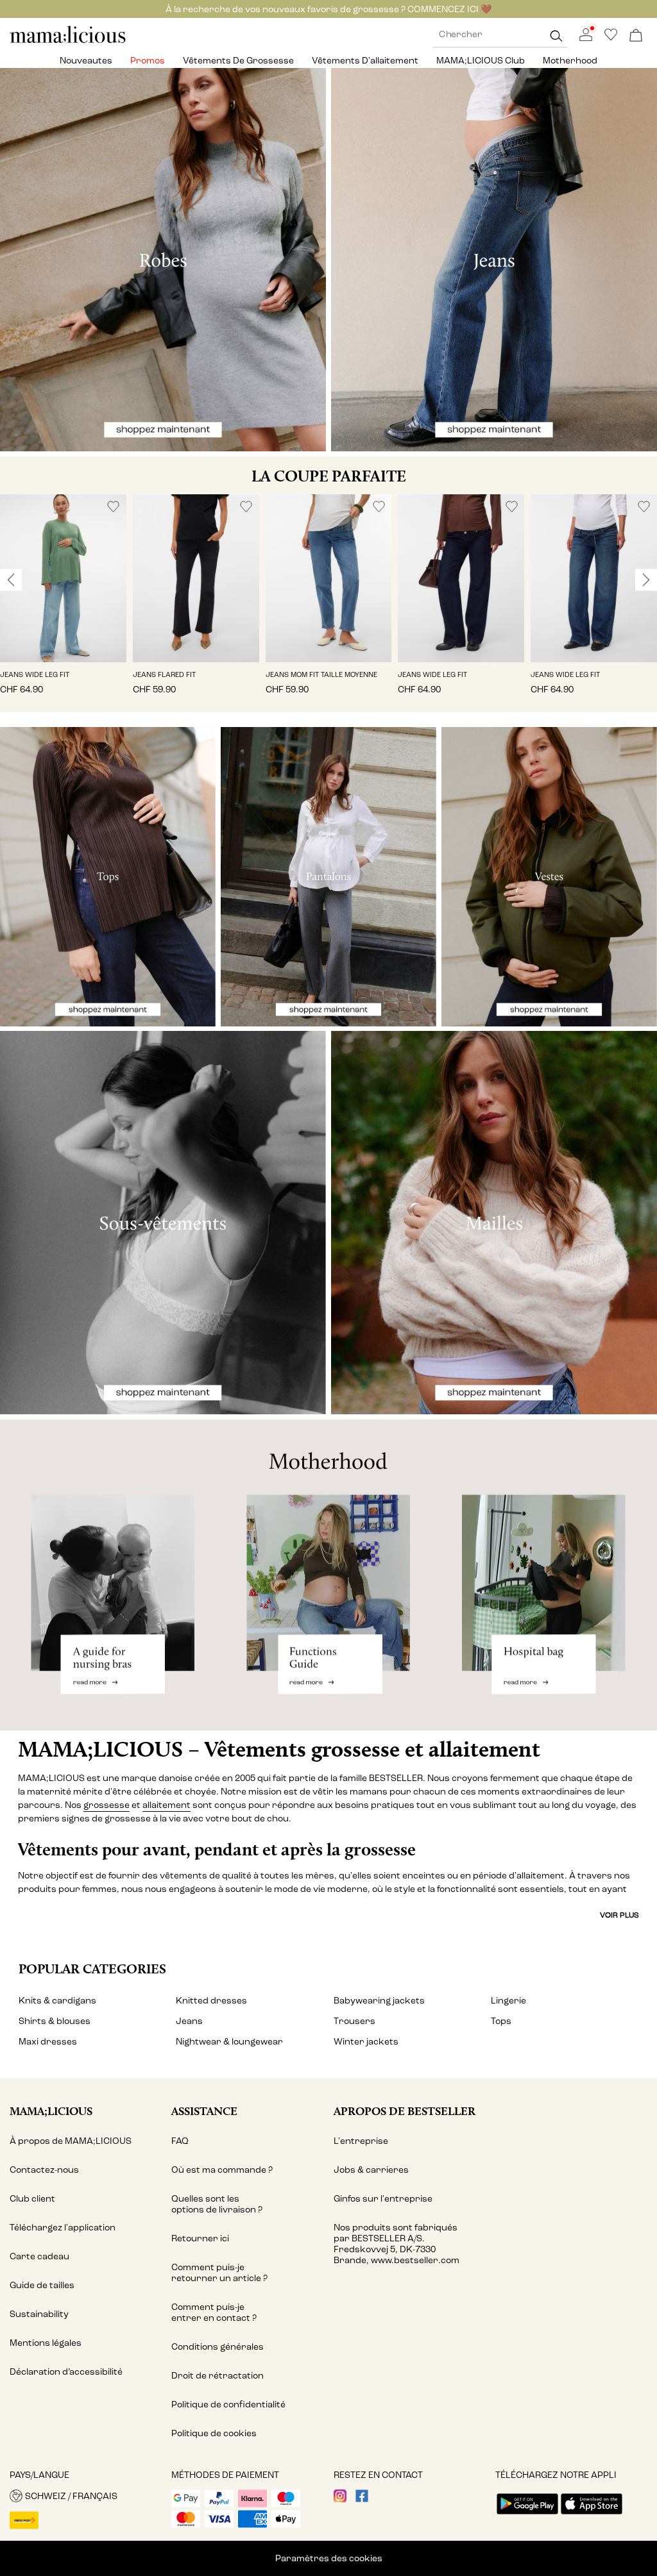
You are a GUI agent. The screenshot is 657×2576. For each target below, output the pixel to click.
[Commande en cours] (636, 36)
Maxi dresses (48, 2042)
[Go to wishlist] (611, 38)
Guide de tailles (42, 2285)
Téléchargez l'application (63, 2228)
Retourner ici (200, 2238)
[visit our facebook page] (362, 2499)
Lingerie (508, 2001)
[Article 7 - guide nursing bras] (109, 1575)
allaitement (166, 1805)
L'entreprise (361, 2141)
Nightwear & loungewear (229, 2042)
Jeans (189, 2021)
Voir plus (619, 1915)
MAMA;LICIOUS (51, 2111)
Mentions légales (46, 2343)
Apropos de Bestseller (405, 2111)
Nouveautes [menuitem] (86, 61)
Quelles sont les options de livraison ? (217, 2204)
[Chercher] (556, 36)
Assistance (204, 2111)
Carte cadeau (39, 2256)
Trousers (354, 2021)
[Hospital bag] (548, 1575)
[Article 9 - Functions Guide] (328, 1575)
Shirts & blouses (55, 2021)
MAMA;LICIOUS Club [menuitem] (481, 61)
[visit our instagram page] (340, 2499)
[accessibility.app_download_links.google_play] (527, 2515)
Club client (32, 2199)
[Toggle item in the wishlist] (113, 507)
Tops (501, 2021)
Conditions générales (218, 2347)
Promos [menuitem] (148, 61)
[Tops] (108, 877)
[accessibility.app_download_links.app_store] (592, 2515)
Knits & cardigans (57, 2001)
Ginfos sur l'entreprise (383, 2199)
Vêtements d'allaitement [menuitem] (365, 61)
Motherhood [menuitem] (570, 61)
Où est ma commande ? (222, 2170)
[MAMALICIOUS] (68, 41)
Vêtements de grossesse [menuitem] (238, 61)
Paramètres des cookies (329, 2558)
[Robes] (163, 260)
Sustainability (39, 2314)
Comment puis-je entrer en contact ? (214, 2313)
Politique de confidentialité (228, 2405)
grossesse (107, 1805)
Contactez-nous (44, 2170)
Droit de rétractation (218, 2376)
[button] (63, 578)
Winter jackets (366, 2042)
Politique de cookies (214, 2433)
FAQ (180, 2141)
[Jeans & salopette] (494, 260)
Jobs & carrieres (371, 2170)
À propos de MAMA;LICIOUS (71, 2141)
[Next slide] (646, 580)
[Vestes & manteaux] (549, 877)
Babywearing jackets (379, 2001)
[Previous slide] (11, 580)
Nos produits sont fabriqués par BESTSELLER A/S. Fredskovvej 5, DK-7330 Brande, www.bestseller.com (397, 2244)
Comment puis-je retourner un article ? (219, 2273)
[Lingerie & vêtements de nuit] (163, 1223)
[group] (63, 604)
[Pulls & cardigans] (494, 1223)
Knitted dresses (211, 2001)
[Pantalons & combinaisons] (328, 877)
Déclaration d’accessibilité (66, 2372)
